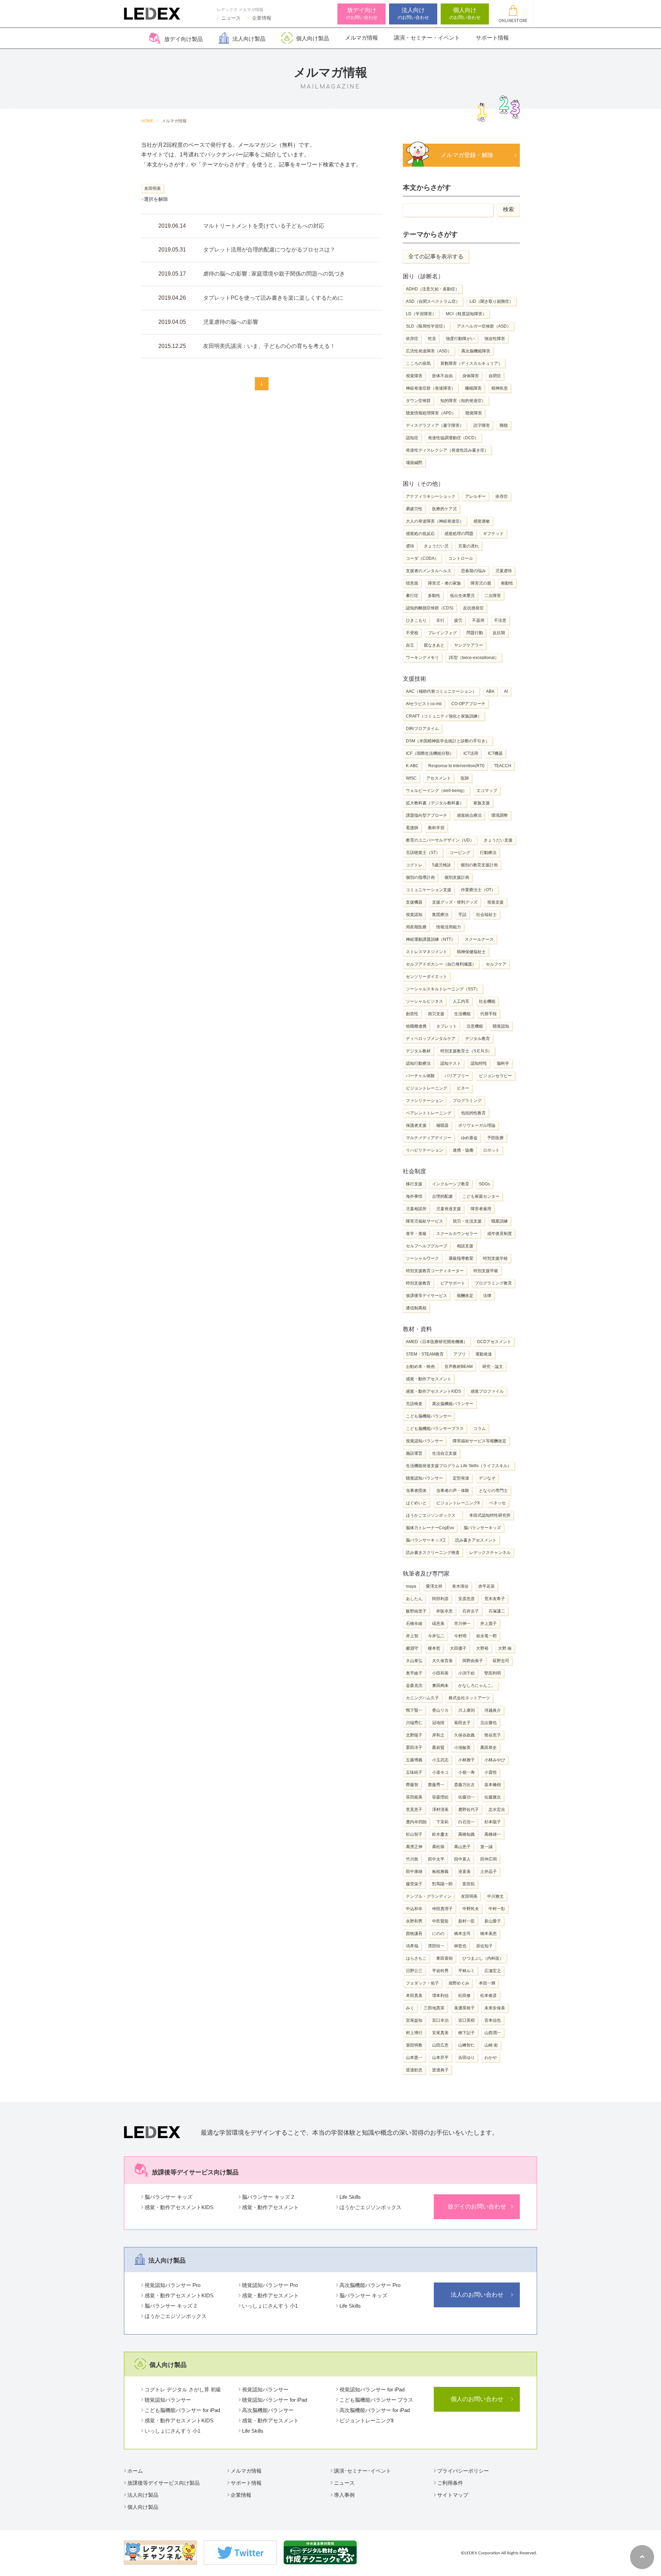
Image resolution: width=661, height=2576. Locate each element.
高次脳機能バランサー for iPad (375, 2410)
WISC (411, 778)
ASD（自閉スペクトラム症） (433, 301)
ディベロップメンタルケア (431, 1039)
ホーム (135, 2471)
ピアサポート (453, 1283)
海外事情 (414, 1196)
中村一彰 (497, 1909)
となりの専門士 (493, 1491)
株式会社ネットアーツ (469, 1698)
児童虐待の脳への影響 (231, 322)
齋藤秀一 (436, 1785)
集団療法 (440, 915)
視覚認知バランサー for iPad (372, 2389)
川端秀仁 (414, 1723)
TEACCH (503, 766)
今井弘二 (436, 1636)
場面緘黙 (414, 463)
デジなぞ (487, 1478)
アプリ (460, 1354)
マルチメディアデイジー (429, 1138)
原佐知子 (484, 1946)
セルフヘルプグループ (427, 1246)
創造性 (412, 1014)
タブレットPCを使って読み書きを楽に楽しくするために (273, 298)
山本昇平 (440, 2058)
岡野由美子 (473, 1661)
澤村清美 (440, 1810)
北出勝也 (489, 1723)
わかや (491, 2058)
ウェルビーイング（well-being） (436, 791)
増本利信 (440, 1996)
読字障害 (482, 425)
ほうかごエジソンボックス (433, 1515)
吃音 (432, 339)
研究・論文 (493, 1367)
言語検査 (414, 1404)
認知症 (412, 438)
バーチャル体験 (420, 1076)
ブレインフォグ (442, 633)
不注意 (500, 620)
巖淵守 (412, 1648)
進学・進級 (416, 1234)
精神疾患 (500, 388)
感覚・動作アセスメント (429, 1379)
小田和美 (440, 1673)
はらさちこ (416, 1958)
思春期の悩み (473, 571)
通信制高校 (416, 1308)
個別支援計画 (457, 877)
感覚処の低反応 (420, 534)
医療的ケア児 (444, 509)
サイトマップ (453, 2495)
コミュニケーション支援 (429, 890)
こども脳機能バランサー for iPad (185, 2410)
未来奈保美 (495, 2008)
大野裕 (482, 1648)
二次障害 (493, 596)
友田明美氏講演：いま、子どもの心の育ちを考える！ (269, 346)
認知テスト (451, 1063)
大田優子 (458, 1648)
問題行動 (475, 633)
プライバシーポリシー (463, 2471)
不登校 (412, 633)
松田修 (464, 1996)
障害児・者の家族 (444, 583)
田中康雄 (414, 1872)
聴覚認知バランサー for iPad (275, 2400)
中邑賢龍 (440, 1921)
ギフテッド (493, 534)
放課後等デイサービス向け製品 (164, 2483)
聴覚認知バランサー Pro (270, 2285)
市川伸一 (462, 1624)
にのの (438, 1934)
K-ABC (412, 766)
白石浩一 (466, 1822)
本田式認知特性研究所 (490, 1515)
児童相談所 (416, 1209)
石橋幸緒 (414, 1624)
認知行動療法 (418, 1063)
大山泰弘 (414, 1661)
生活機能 (462, 1014)
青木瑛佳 (460, 1586)
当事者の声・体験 (453, 1491)
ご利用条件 (450, 2483)
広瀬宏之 (493, 1971)
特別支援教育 (418, 1283)
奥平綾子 (414, 1673)
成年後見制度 (500, 1234)
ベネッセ (497, 1503)
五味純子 (414, 1772)
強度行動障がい (460, 339)
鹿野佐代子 (469, 1810)
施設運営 (414, 1453)
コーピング (460, 853)
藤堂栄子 (414, 1884)
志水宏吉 (497, 1810)
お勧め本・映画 (420, 1367)
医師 (465, 778)
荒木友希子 (495, 1599)
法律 (487, 1296)
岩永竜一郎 (486, 1636)
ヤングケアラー (469, 645)
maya (411, 1586)
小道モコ (440, 1772)
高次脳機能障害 (476, 351)
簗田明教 (414, 2045)
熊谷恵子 (493, 1735)
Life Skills (350, 2197)
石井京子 (471, 1611)
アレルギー (475, 496)
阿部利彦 (440, 1599)
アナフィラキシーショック (431, 496)
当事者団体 (416, 1491)
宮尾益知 (414, 2020)
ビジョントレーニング (427, 1088)
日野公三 (414, 1971)
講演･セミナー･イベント (363, 2471)
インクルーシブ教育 (451, 1184)
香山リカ (440, 1710)
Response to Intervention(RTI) (456, 766)
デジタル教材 (418, 1051)
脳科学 (503, 1063)
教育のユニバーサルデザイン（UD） (440, 840)
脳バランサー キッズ (169, 2197)
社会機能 (487, 1001)
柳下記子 (466, 2033)
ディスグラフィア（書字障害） (435, 425)
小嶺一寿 (466, 1772)
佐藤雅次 (493, 1797)
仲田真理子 (442, 1909)
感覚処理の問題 (459, 534)
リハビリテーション (424, 1150)
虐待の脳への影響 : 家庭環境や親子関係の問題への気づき (274, 274)
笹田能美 (414, 1797)
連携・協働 (463, 1150)
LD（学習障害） (421, 314)
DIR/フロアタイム (422, 729)
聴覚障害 (474, 413)
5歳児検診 (442, 865)
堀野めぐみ (459, 1983)
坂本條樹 (493, 1785)
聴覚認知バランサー (424, 1478)
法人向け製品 (143, 2495)
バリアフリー (457, 1076)
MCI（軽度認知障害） (466, 314)
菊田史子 (462, 1723)
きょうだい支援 (498, 840)
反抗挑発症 (473, 608)
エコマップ (487, 791)
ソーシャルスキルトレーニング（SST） (443, 989)
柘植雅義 (440, 1872)
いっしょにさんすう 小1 (270, 2306)
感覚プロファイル (487, 1391)
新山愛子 (493, 1921)
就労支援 (436, 1014)
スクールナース (479, 939)
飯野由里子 (416, 1611)
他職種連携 (416, 1026)
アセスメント (439, 778)
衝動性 (507, 583)
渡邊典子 (440, 2070)
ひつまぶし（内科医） (483, 1958)
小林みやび (495, 1760)
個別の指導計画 (420, 877)
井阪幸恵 (444, 1611)
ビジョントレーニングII (458, 1503)
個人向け (465, 13)
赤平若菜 (486, 1586)
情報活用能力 (449, 927)
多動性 (434, 596)
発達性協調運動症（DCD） (453, 438)
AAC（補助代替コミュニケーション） (441, 691)
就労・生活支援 (467, 1221)
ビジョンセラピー (495, 1076)
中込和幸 (414, 1909)
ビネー (463, 1088)
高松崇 (438, 1847)
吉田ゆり (466, 2058)
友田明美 (469, 1896)
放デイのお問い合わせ (477, 2207)
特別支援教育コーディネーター (435, 1271)
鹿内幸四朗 (416, 1822)
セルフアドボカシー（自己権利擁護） (441, 964)
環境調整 (500, 815)
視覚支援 (495, 902)
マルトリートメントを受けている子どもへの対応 (264, 226)
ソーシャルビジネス (424, 1001)
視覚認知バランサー (424, 1441)
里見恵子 (414, 1810)
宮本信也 (493, 2020)
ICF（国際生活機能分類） (430, 753)
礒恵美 (438, 1624)
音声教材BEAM (459, 1367)
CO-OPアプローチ (468, 704)
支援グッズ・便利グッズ (455, 902)
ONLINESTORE (513, 21)
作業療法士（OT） (478, 890)
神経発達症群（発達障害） (431, 388)
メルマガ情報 (361, 38)
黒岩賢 (438, 1748)
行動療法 (488, 853)
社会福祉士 (486, 915)
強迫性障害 (495, 339)
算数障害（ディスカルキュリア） (471, 363)
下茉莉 (442, 1822)
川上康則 (466, 1710)
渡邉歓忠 (414, 2070)
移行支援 (414, 1184)
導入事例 (344, 2495)
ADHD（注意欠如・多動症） (433, 289)
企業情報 (262, 18)
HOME (147, 121)
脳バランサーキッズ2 (426, 1540)
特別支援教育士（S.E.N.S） (466, 1051)
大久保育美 (442, 1661)
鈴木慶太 (440, 1834)
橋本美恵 (489, 1934)
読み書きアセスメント (476, 1540)
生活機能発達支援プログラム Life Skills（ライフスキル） (459, 1466)
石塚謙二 (497, 1611)
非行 (440, 620)
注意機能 (475, 1026)
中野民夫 (471, 1909)
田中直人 (462, 1859)
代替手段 (489, 1014)
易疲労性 (414, 509)
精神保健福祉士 (471, 952)
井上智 (412, 1636)
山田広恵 (440, 2045)
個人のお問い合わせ (477, 2399)
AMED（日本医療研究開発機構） (437, 1342)
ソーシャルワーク (422, 1258)
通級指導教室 (461, 1258)
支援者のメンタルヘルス (429, 571)
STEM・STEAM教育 (425, 1354)
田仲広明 (489, 1859)
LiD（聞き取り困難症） (491, 301)
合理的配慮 (442, 1196)
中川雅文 (495, 1896)
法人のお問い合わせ (477, 2295)
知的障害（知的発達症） (463, 401)
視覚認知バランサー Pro (172, 2285)
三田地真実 (434, 2008)
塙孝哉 (412, 1946)
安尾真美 (440, 2033)
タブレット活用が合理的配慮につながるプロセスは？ (269, 250)
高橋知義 (466, 1834)
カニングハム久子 (422, 1698)
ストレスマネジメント (427, 952)
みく (410, 2008)
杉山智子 (414, 1834)
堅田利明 (493, 1673)
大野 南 (505, 1648)
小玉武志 (440, 1760)
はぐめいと (416, 1503)
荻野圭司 (501, 1661)
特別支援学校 (495, 1258)
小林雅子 (466, 1760)
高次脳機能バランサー (453, 1404)
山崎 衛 (491, 2045)
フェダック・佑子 (422, 1983)
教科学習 (436, 828)
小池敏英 (462, 1748)
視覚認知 (414, 915)
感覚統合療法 (469, 815)
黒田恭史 (489, 1748)
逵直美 (464, 1872)
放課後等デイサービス (427, 1296)
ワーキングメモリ (422, 658)
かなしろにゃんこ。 (477, 1686)
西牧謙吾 (414, 1934)
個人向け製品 (143, 2507)
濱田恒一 (436, 1946)
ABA (490, 691)
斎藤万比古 (464, 1785)
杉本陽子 (493, 1822)
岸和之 (438, 1735)
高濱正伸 (414, 1847)
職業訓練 (500, 1221)
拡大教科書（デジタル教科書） (435, 803)
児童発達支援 (449, 1209)
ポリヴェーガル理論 (477, 1125)
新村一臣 (466, 1921)
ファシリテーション (424, 1101)
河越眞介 (493, 1710)
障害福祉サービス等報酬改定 (480, 1441)
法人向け (413, 13)
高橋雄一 (493, 1834)
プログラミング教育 (493, 1283)
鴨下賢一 (414, 1710)
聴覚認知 (501, 1026)
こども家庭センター (481, 1196)
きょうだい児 (436, 546)
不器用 (478, 620)
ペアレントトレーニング (429, 1113)
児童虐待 (504, 571)
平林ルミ (466, 1971)
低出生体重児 (462, 596)
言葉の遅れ (469, 546)
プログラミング (467, 1101)
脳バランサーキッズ (482, 1528)
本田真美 (414, 1996)
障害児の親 (481, 583)
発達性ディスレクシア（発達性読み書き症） (447, 450)
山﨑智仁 (466, 2045)
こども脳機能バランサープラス (435, 1429)
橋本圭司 (462, 1934)
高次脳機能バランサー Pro (370, 2285)
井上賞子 (489, 1624)
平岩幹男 (440, 1971)
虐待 (410, 546)
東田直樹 (444, 1958)
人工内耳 (461, 1001)
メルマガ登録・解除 (470, 155)
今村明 (460, 1636)
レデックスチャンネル (490, 1553)
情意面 (412, 583)
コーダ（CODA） (422, 558)
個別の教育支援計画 (479, 865)
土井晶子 (489, 1872)
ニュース (231, 18)
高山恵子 (462, 1847)
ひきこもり (416, 620)
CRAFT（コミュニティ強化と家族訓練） (444, 716)
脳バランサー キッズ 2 (268, 2197)
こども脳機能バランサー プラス (376, 2400)
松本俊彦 (489, 1996)
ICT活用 (471, 753)
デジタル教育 (478, 1039)
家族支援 (482, 803)
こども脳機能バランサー (429, 1416)
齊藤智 (412, 1785)
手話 (462, 915)
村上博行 (414, 2033)
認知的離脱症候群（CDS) (430, 608)
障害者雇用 (481, 1209)
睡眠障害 (473, 388)
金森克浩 (414, 1686)
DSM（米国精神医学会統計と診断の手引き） (448, 741)
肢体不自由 (442, 376)
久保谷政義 (464, 1735)
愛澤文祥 (434, 1586)
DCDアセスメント (494, 1342)
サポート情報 (492, 38)
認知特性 (479, 1063)
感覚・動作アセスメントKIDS (433, 1391)
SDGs (484, 1184)
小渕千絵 (466, 1673)
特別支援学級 (486, 1271)
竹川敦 (412, 1859)
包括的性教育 (473, 1113)
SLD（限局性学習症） (427, 326)
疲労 (458, 620)
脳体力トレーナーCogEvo (430, 1528)
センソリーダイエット (427, 977)
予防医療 (495, 1138)
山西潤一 (493, 2033)
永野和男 (414, 1921)
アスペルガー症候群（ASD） (484, 326)
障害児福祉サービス (424, 1221)
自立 (410, 645)
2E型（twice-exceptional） (474, 658)
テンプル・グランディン (429, 1896)
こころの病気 (418, 363)
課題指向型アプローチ (427, 815)
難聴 (504, 425)
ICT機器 (495, 753)
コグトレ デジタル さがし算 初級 (183, 2389)
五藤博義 (414, 1760)
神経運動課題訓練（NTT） (431, 939)
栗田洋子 (414, 1748)
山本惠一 (414, 2058)
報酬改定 (465, 1296)
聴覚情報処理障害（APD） (431, 413)
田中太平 (436, 1859)
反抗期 (499, 633)
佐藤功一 (466, 1797)
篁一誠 (486, 1847)
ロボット (491, 1150)
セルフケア (496, 964)
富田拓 (469, 1884)
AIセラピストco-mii (424, 704)
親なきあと (434, 645)
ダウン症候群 (418, 401)
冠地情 (438, 1723)
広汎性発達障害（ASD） (429, 351)
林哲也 (460, 1946)
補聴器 (442, 1125)
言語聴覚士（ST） (423, 853)
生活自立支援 (444, 1453)
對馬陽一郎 (442, 1884)
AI (506, 691)
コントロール (461, 558)
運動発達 (484, 1354)
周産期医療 (416, 927)
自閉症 (495, 376)
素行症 (412, 596)
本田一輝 (487, 1983)
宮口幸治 (440, 2020)
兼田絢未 (440, 1686)
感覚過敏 (482, 521)
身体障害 (471, 376)
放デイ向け (362, 13)
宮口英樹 (466, 2020)
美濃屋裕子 (464, 2008)
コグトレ (414, 865)
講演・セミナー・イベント (427, 38)
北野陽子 (414, 1735)
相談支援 (465, 1246)
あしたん (414, 1599)
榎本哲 (434, 1648)
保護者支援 (416, 1125)
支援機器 (414, 902)
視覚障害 (414, 376)
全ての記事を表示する (436, 256)
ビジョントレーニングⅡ (366, 2420)
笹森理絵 (440, 1797)
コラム (480, 1429)
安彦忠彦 (466, 1599)
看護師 (412, 828)
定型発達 (461, 1478)
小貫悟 (491, 1772)
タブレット (447, 1026)
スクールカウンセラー (457, 1234)
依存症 (412, 339)
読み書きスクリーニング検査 (433, 1553)
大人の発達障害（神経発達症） (435, 521)
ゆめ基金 (469, 1138)
